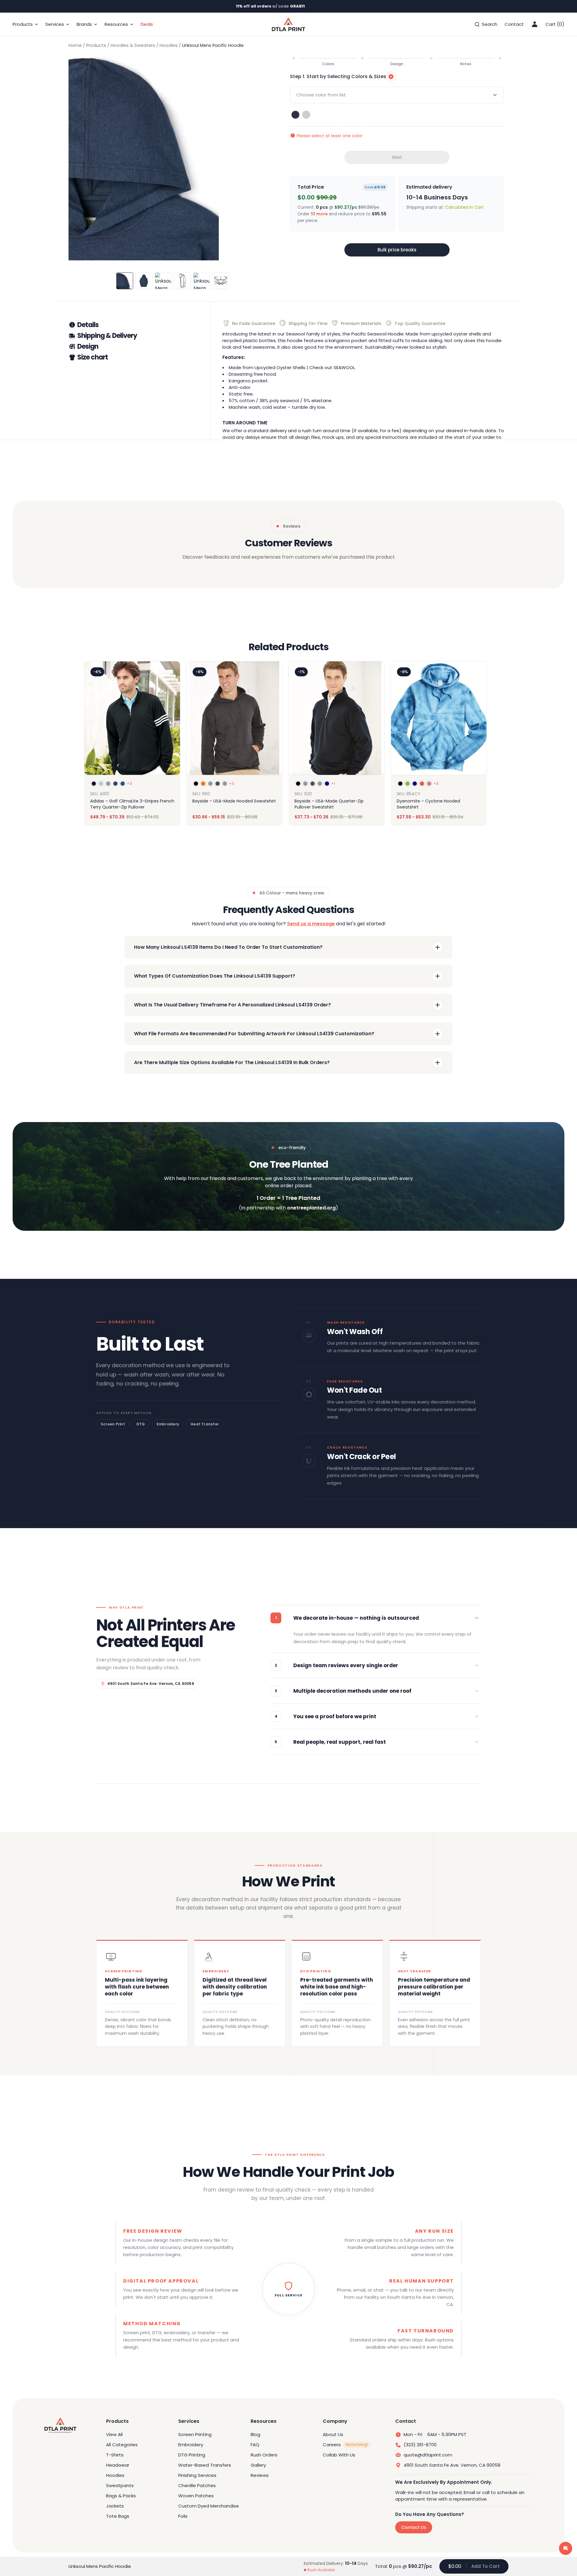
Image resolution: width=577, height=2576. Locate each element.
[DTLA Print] (288, 24)
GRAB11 (297, 6)
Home (75, 45)
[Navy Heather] (295, 115)
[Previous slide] (96, 744)
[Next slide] (481, 744)
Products (96, 45)
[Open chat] (566, 2548)
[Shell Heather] (306, 115)
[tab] (139, 325)
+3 (129, 784)
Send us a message (311, 924)
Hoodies (169, 45)
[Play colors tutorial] (391, 77)
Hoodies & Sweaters (133, 45)
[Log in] (535, 24)
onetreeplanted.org (311, 1208)
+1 (333, 784)
